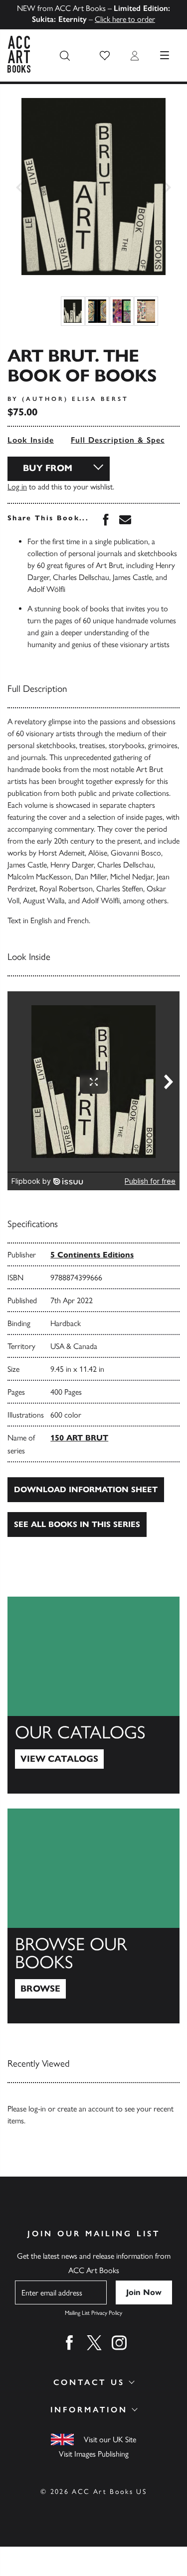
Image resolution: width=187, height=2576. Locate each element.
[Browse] (93, 1916)
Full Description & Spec (118, 440)
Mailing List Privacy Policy (93, 2313)
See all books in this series (77, 1524)
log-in (37, 2109)
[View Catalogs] (93, 1695)
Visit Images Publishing (94, 2454)
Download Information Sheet (86, 1489)
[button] (105, 56)
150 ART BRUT (79, 1438)
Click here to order (125, 19)
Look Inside (31, 440)
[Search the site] (65, 56)
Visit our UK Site (110, 2439)
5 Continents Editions (92, 1255)
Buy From (48, 468)
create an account (86, 2109)
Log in (17, 487)
